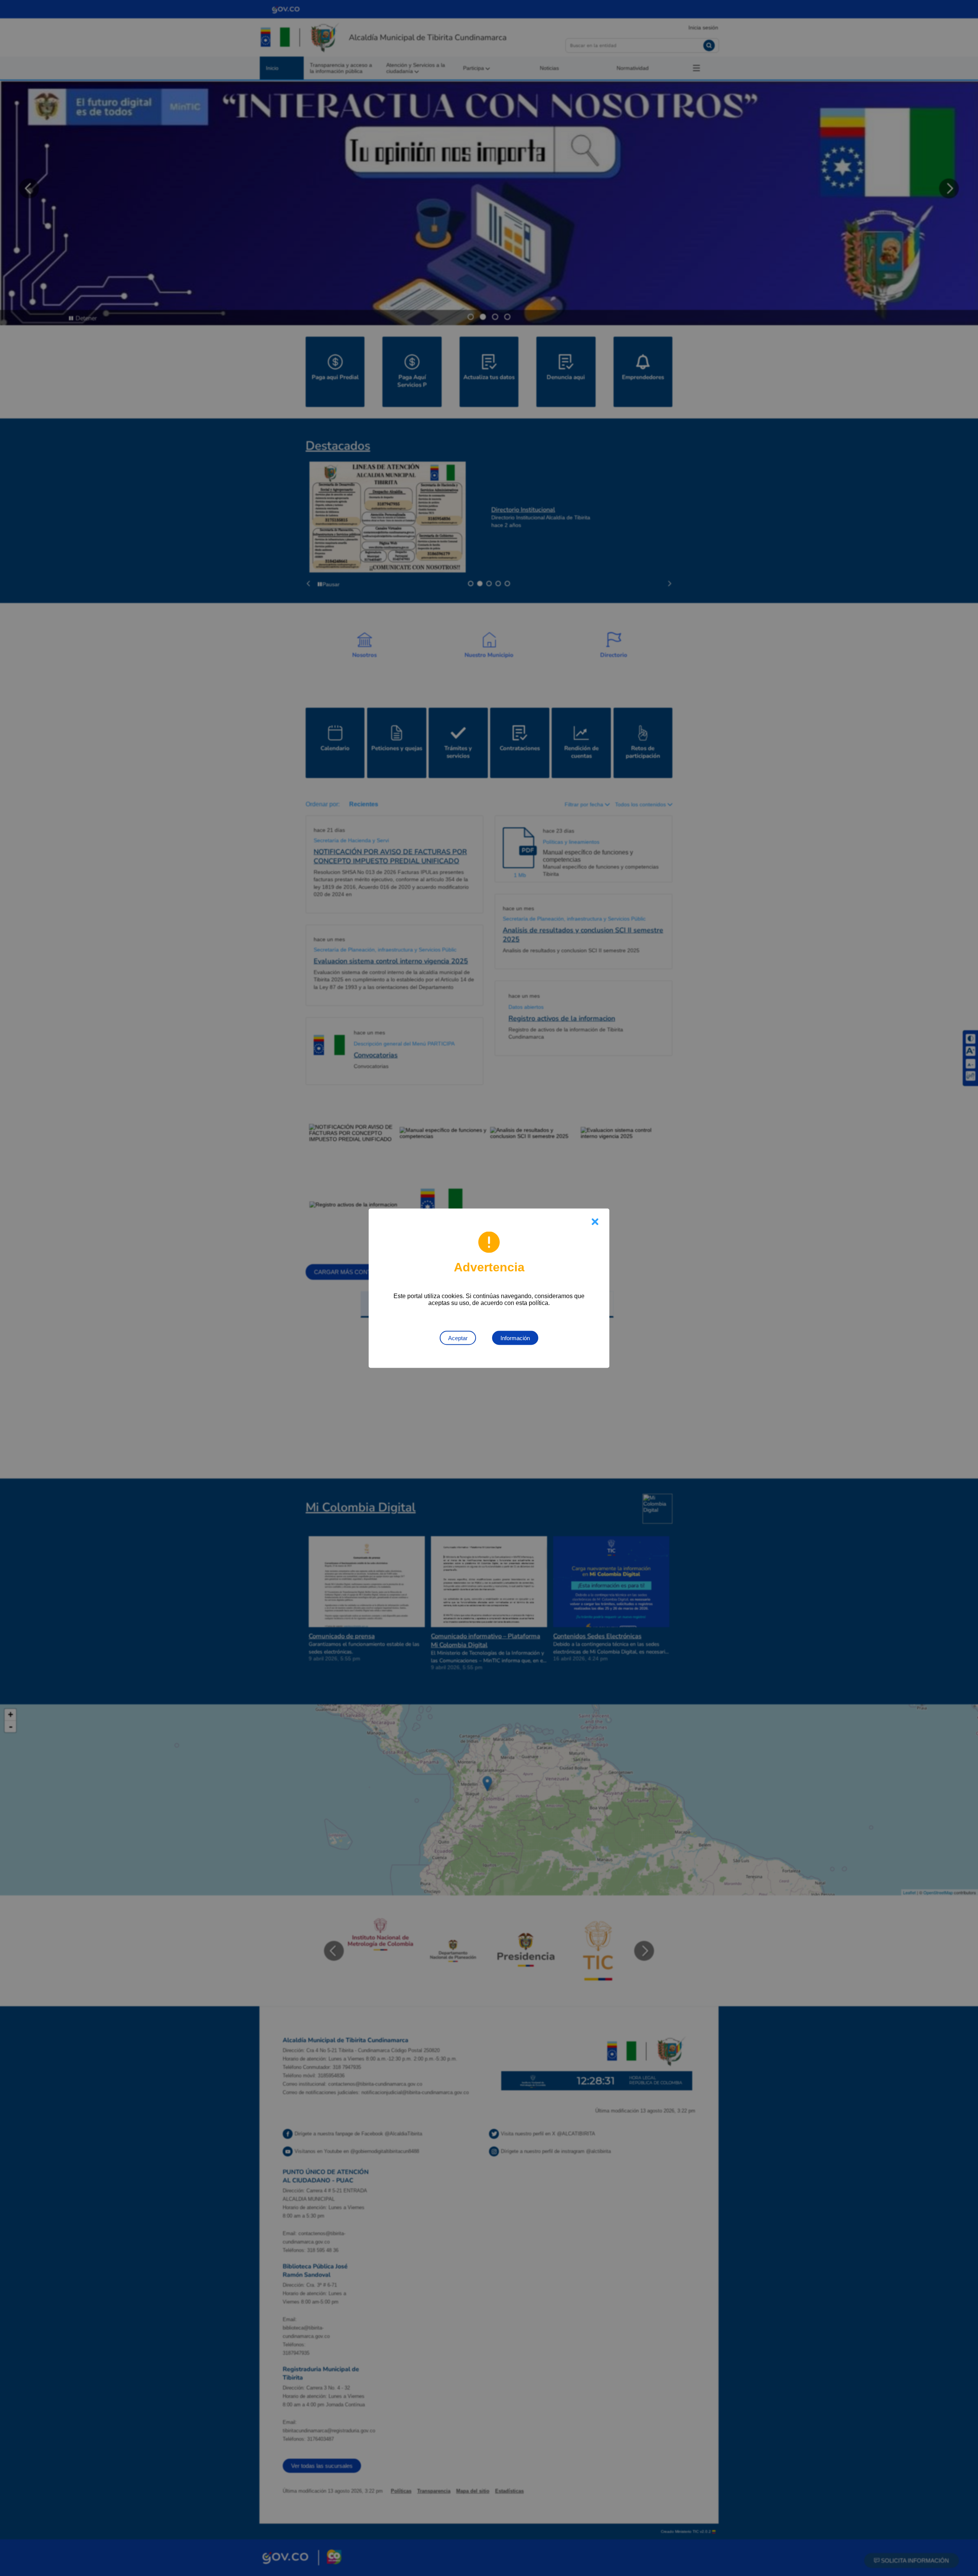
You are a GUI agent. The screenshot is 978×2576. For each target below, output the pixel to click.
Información (515, 1338)
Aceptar (458, 1338)
